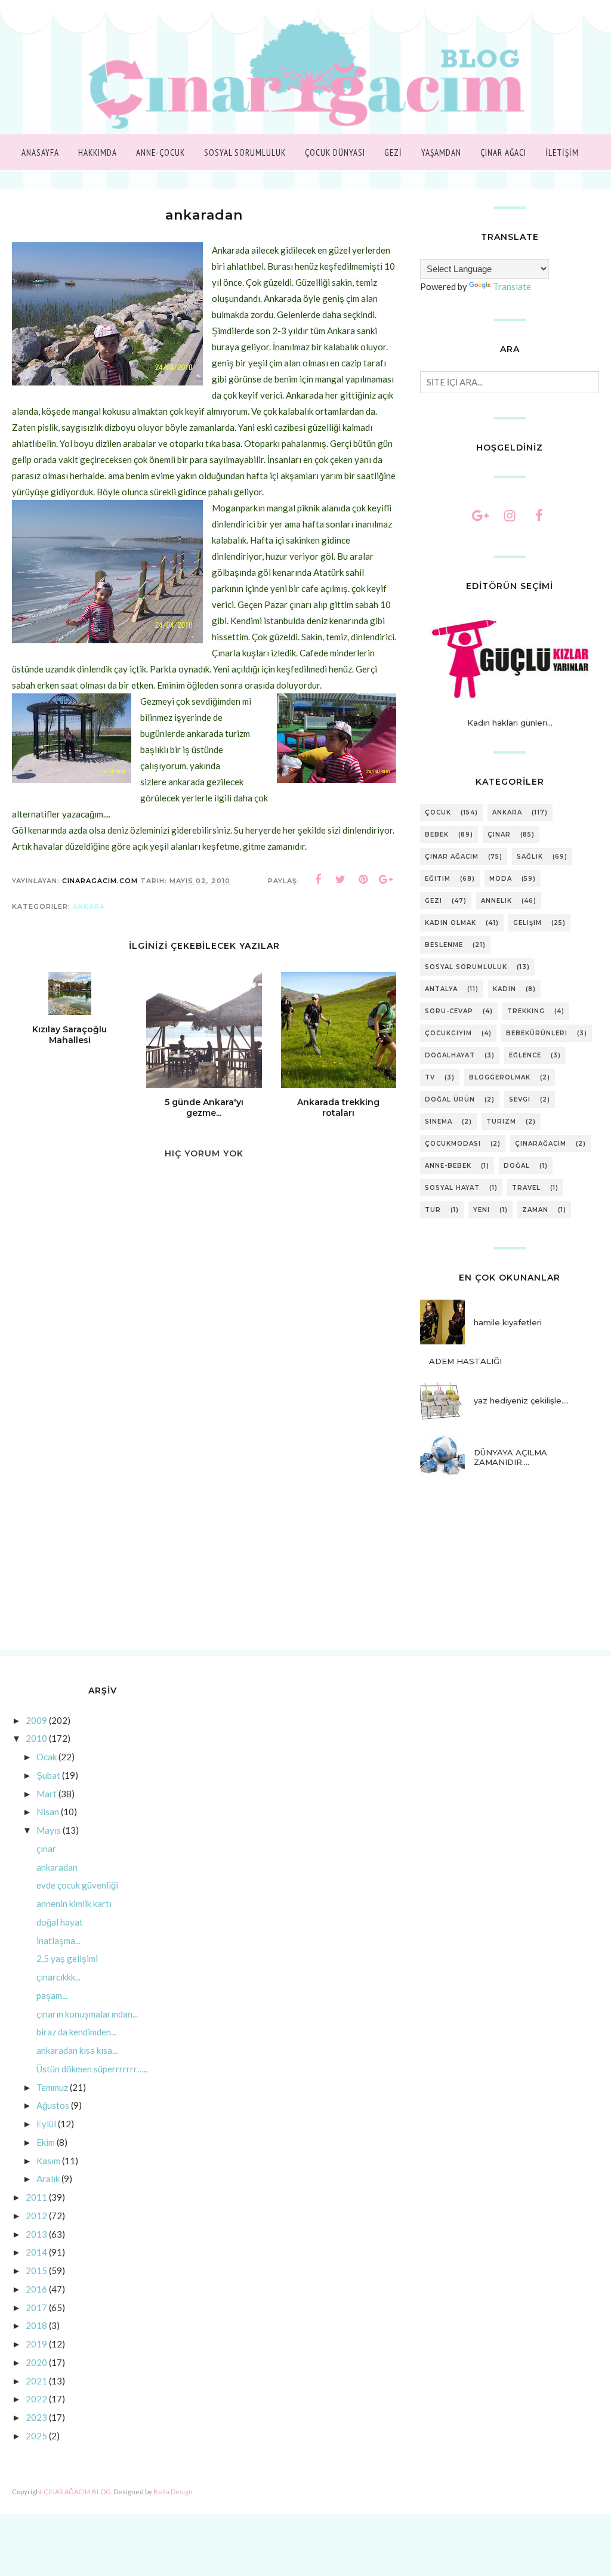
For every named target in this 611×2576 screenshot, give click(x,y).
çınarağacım (541, 1144)
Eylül (46, 2124)
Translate (512, 286)
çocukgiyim (448, 1033)
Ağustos (53, 2105)
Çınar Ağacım (452, 857)
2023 (36, 2417)
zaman (535, 1210)
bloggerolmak (500, 1077)
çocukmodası (453, 1144)
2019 (36, 2344)
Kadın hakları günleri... (510, 723)
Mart (47, 1794)
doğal (517, 1166)
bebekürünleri (537, 1033)
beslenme (444, 945)
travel (526, 1188)
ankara (89, 906)
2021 (36, 2381)
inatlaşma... (58, 1941)
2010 (36, 1738)
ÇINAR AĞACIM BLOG (77, 2492)
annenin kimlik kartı (74, 1904)
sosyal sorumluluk (466, 967)
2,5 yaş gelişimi (67, 1958)
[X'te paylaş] (341, 880)
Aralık (48, 2179)
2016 (36, 2289)
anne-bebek (448, 1166)
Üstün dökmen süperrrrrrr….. (92, 2069)
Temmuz (52, 2087)
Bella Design (173, 2492)
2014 (36, 2252)
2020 (36, 2362)
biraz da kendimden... (76, 2032)
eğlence (525, 1055)
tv (430, 1077)
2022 (36, 2399)
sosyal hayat (452, 1188)
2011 (36, 2197)
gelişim (527, 923)
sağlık (530, 857)
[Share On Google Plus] (386, 880)
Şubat (48, 1775)
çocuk (438, 812)
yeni (482, 1210)
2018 (36, 2325)
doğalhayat (450, 1055)
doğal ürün (450, 1099)
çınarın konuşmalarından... (87, 2014)
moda (501, 879)
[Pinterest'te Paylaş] (363, 880)
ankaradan (57, 1867)
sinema (439, 1122)
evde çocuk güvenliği (77, 1885)
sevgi (520, 1099)
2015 (36, 2270)
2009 (36, 1720)
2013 (36, 2234)
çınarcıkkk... (58, 1977)
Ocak (47, 1757)
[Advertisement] (204, 1548)
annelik (496, 901)
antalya (441, 989)
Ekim (46, 2142)
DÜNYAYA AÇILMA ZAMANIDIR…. (510, 1457)
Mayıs (49, 1830)
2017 (36, 2307)
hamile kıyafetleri (508, 1322)
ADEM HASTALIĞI (465, 1361)
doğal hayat (60, 1922)
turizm (501, 1122)
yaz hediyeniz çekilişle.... (521, 1400)
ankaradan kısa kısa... (77, 2050)
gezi (433, 901)
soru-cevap (449, 1011)
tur (433, 1210)
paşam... (52, 1995)
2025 (36, 2436)
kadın (504, 989)
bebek (437, 834)
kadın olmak (450, 923)
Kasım (48, 2161)
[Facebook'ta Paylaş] (318, 880)
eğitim (438, 879)
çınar (499, 834)
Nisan (48, 1812)
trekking (526, 1011)
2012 (36, 2216)
